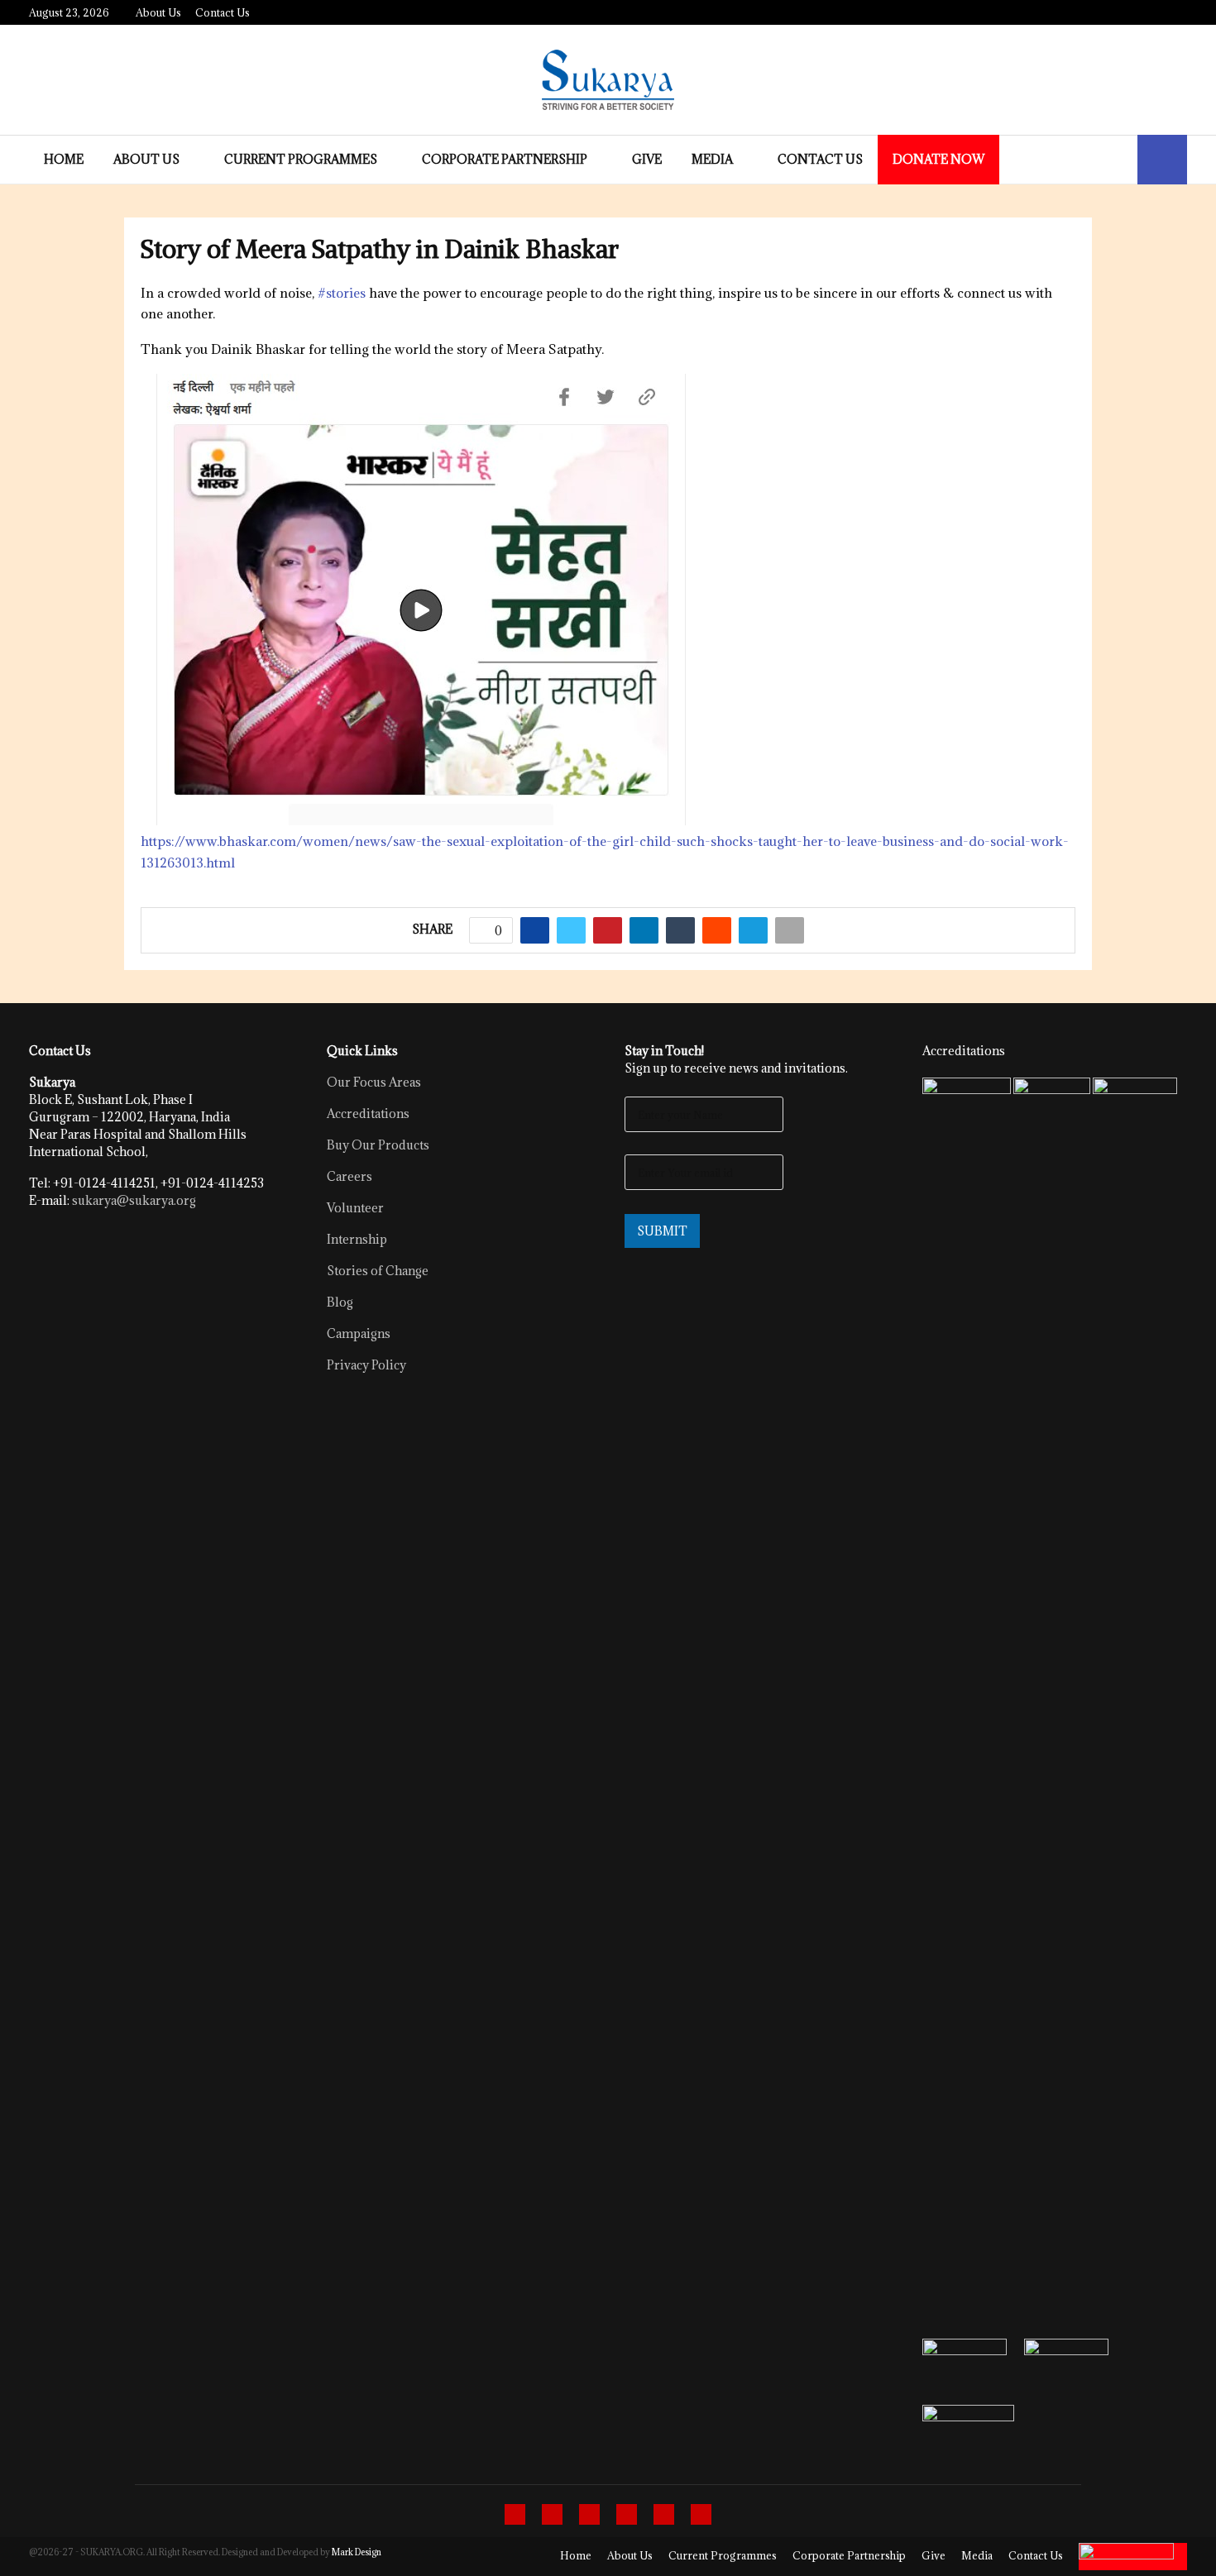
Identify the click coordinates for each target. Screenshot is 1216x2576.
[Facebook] (515, 2514)
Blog (340, 1302)
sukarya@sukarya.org (134, 1200)
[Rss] (701, 2514)
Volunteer (355, 1208)
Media (712, 159)
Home (64, 159)
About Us (158, 12)
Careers (349, 1176)
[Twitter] (552, 2514)
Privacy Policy (366, 1365)
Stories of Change (378, 1271)
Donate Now (938, 159)
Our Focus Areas (374, 1082)
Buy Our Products (378, 1145)
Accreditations (368, 1114)
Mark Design (357, 2552)
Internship (357, 1239)
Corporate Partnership (505, 159)
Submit (662, 1231)
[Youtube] (664, 2514)
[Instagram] (589, 2514)
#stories (342, 293)
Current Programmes (301, 159)
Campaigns (359, 1333)
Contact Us (223, 12)
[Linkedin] (627, 2514)
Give (647, 159)
